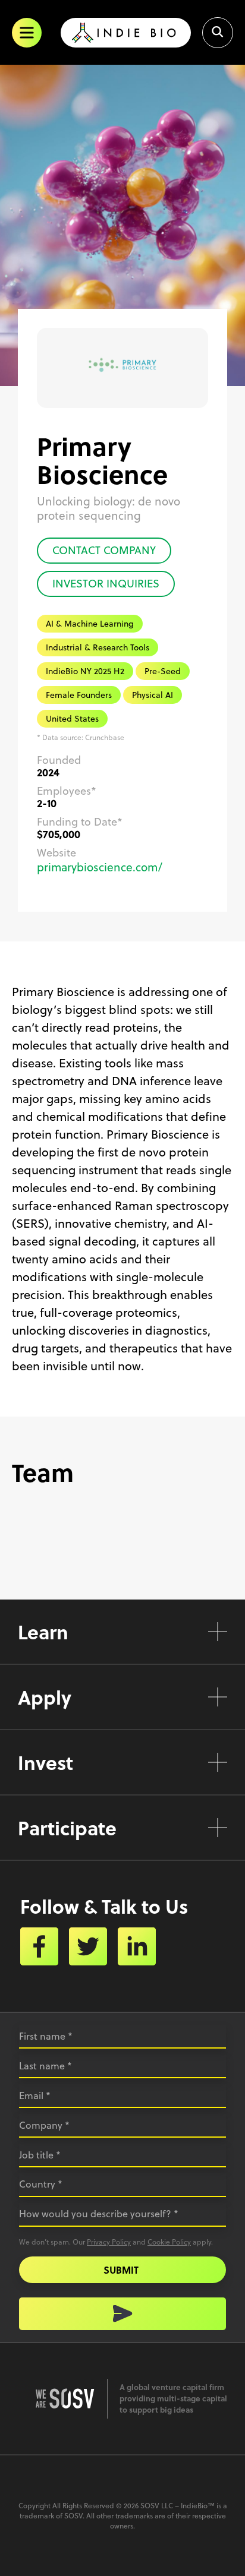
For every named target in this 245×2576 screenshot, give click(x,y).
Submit (121, 2270)
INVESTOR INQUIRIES (106, 584)
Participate (67, 1828)
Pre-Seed (163, 671)
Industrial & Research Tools (98, 647)
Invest (45, 1762)
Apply (45, 1697)
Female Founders (79, 695)
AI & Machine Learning (90, 624)
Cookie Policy (169, 2242)
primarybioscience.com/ (100, 867)
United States (72, 719)
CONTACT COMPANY (104, 550)
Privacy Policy (109, 2242)
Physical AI (153, 695)
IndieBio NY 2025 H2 (85, 671)
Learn (43, 1632)
